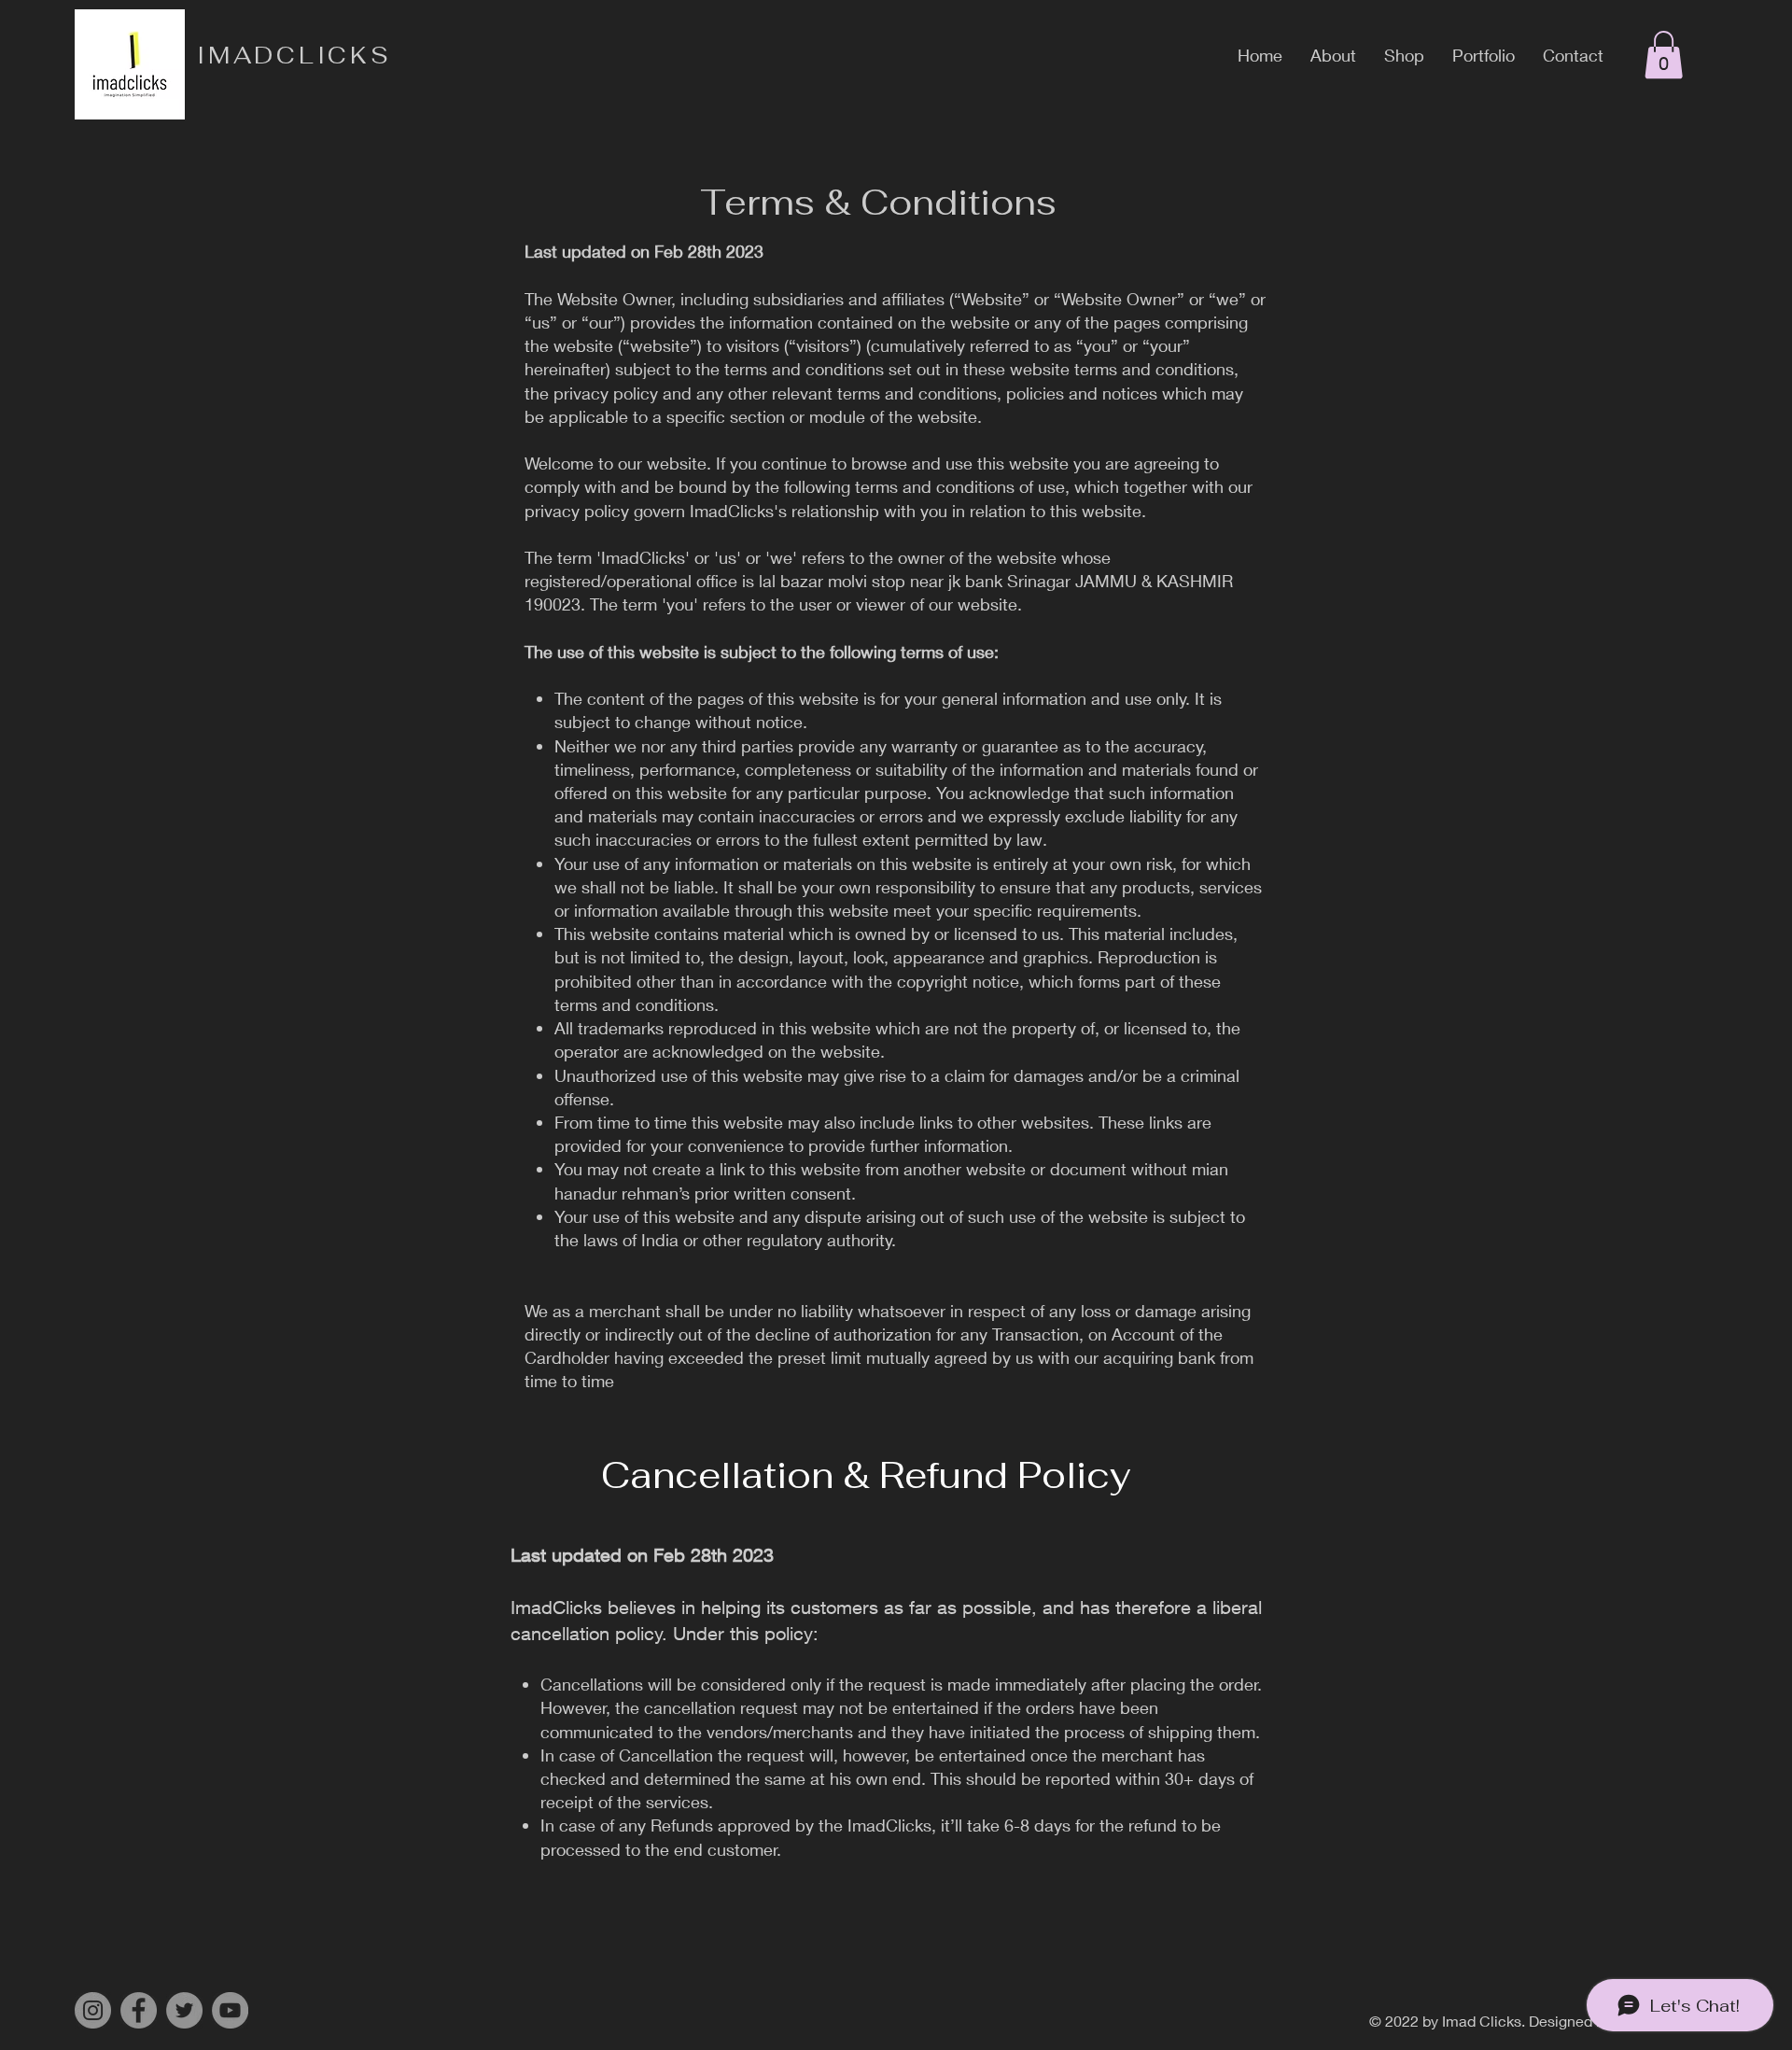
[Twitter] (184, 2010)
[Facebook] (139, 2010)
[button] (1664, 55)
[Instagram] (93, 2010)
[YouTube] (230, 2010)
